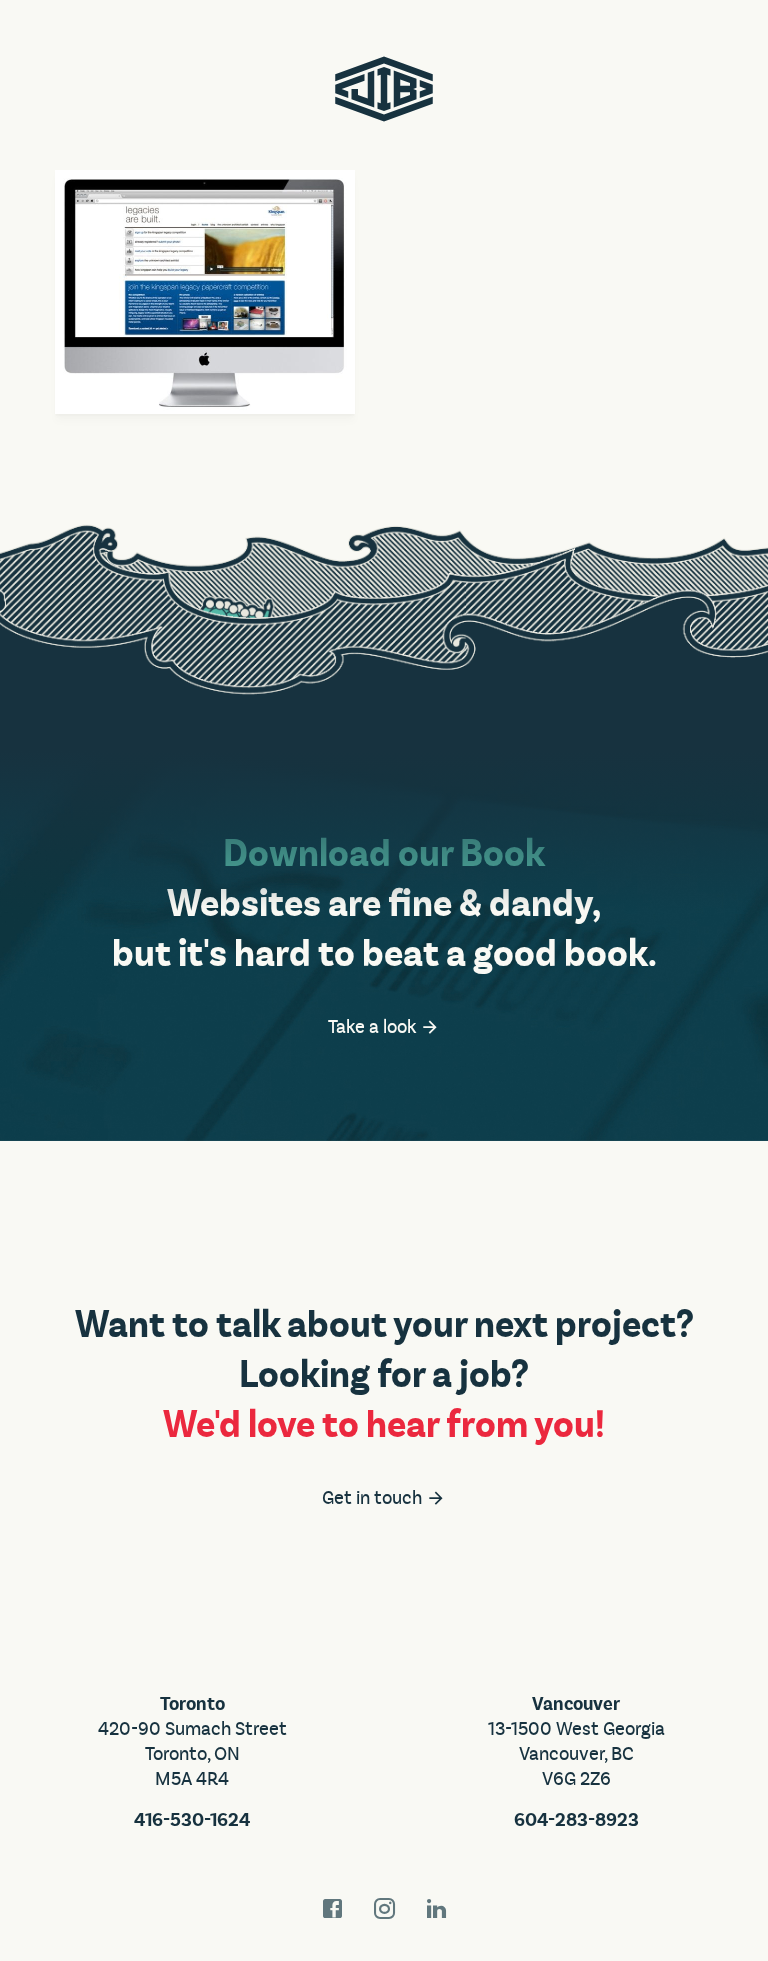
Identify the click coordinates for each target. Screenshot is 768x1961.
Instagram (384, 1908)
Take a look (374, 1027)
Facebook (332, 1908)
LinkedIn (436, 1908)
